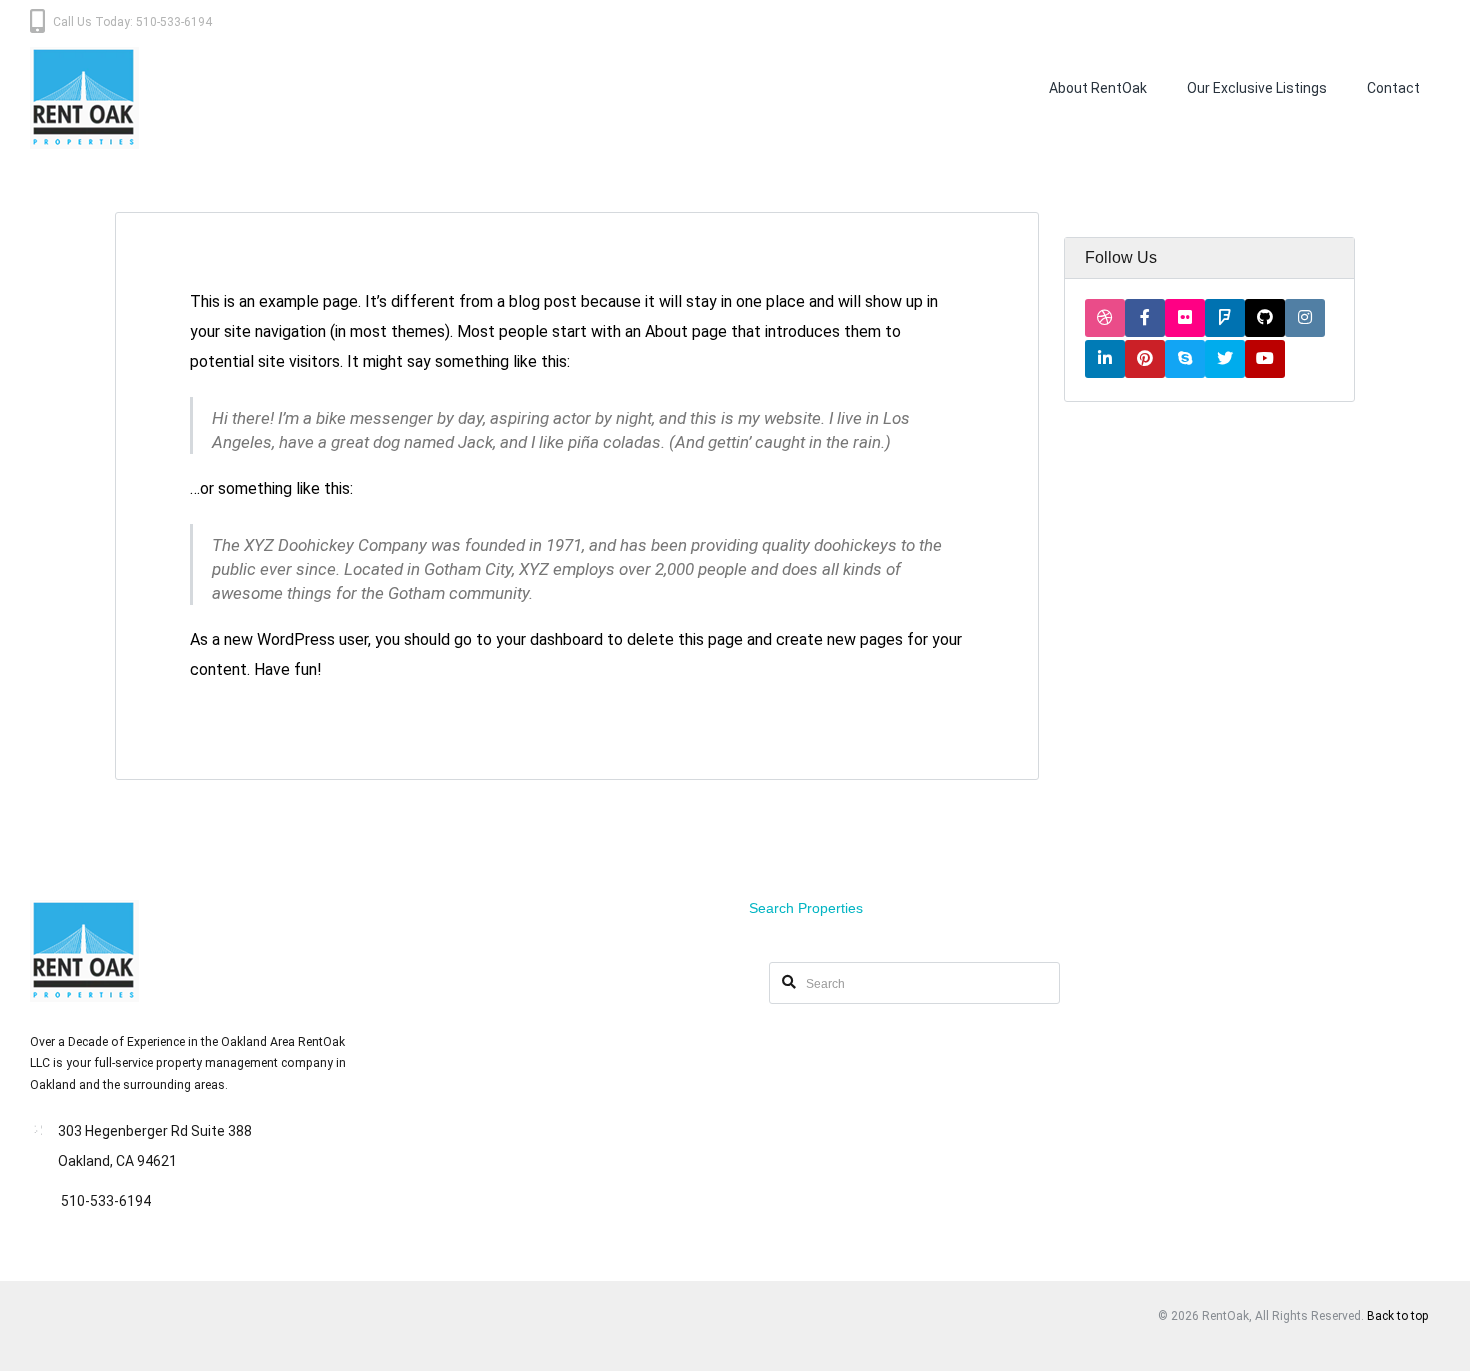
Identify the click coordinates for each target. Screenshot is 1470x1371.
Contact (1393, 88)
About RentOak (1098, 88)
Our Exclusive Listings (1257, 88)
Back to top (1397, 1316)
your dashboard (549, 639)
